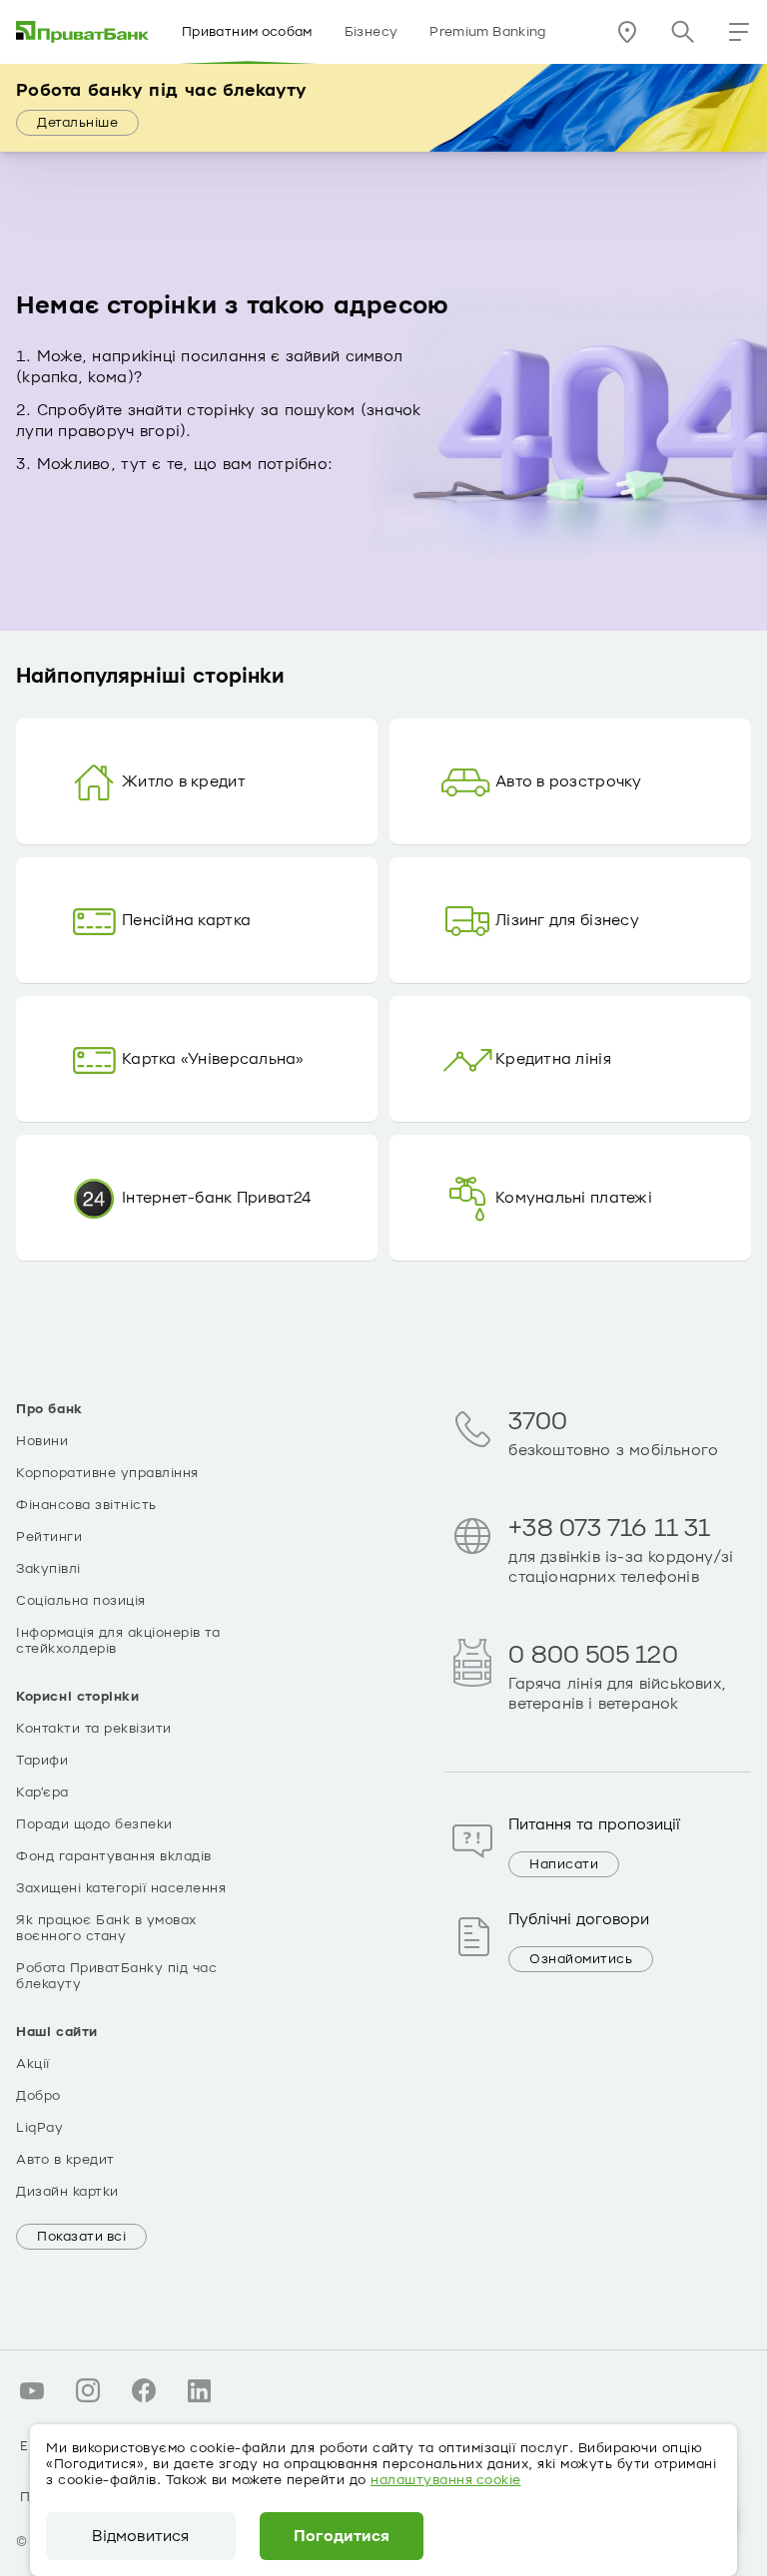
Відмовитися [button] (140, 2536)
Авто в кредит (65, 2160)
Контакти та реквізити (94, 1729)
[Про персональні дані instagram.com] (88, 2390)
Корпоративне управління (107, 1473)
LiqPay (39, 2128)
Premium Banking (487, 32)
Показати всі (81, 2237)
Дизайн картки (67, 2192)
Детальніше (77, 123)
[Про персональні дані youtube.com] (32, 2390)
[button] (739, 32)
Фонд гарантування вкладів (114, 1856)
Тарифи (42, 1761)
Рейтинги (49, 1537)
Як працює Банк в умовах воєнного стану (106, 1928)
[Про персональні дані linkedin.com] (200, 2390)
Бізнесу (372, 32)
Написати (564, 1864)
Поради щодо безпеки (94, 1824)
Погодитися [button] (342, 2536)
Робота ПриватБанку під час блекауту (116, 1976)
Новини (42, 1441)
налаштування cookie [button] (446, 2480)
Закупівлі (48, 1569)
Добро (38, 2096)
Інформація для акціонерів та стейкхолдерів (118, 1641)
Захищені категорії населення (121, 1888)
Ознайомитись (581, 1959)
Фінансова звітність (86, 1505)
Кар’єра (42, 1793)
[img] (83, 32)
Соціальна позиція (81, 1601)
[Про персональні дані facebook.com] (144, 2390)
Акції (33, 2064)
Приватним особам (247, 32)
